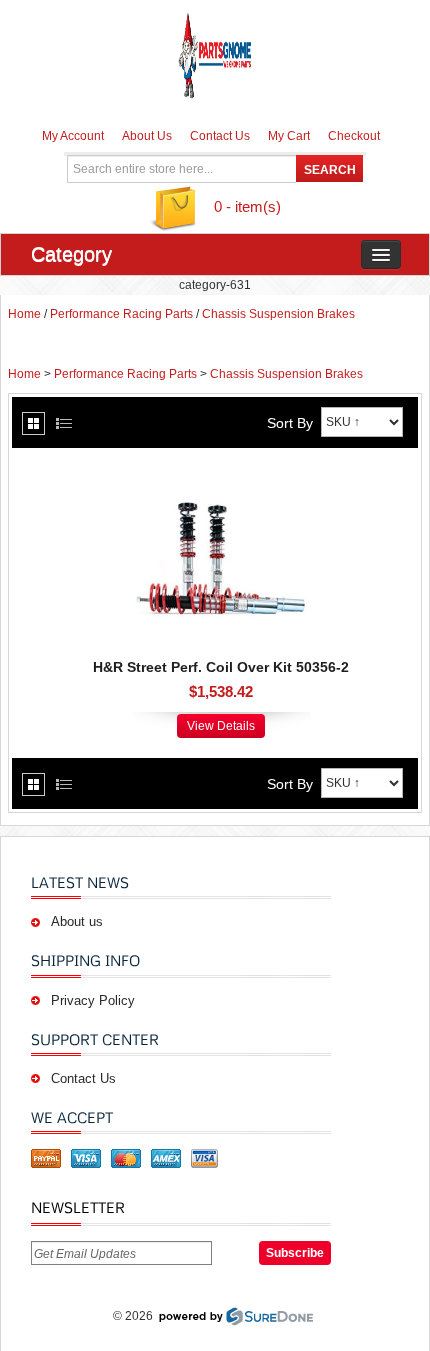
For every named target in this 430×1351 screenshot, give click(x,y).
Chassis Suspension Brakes (278, 314)
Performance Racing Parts (121, 314)
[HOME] (214, 55)
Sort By (290, 423)
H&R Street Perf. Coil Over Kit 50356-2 (221, 667)
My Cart (289, 136)
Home (24, 314)
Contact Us (220, 136)
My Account (73, 136)
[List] (64, 423)
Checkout (354, 136)
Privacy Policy (93, 1000)
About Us (147, 136)
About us (77, 921)
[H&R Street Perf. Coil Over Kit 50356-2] (221, 468)
